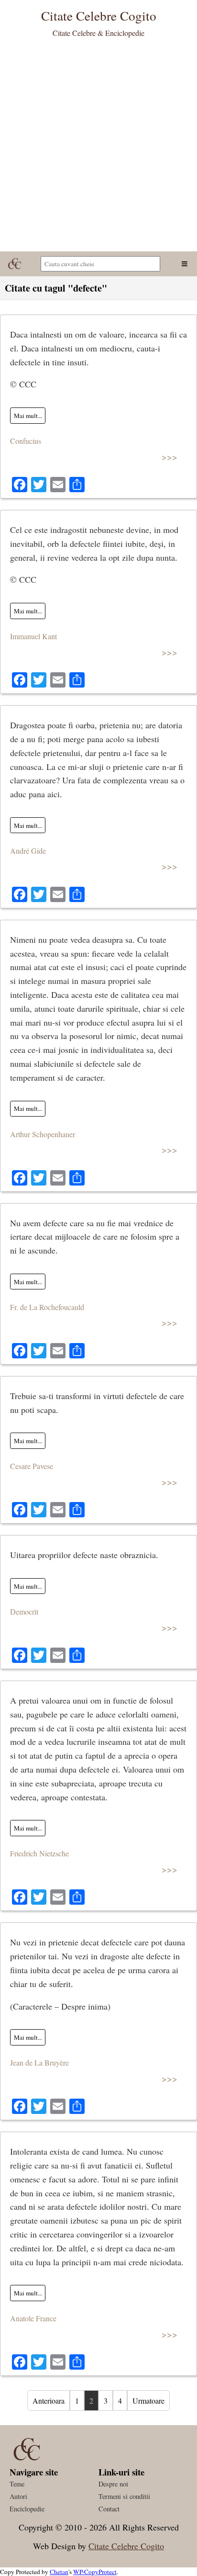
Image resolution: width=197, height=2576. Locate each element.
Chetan (59, 2572)
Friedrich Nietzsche (39, 1853)
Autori (18, 2496)
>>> (170, 457)
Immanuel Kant (33, 636)
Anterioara (49, 2401)
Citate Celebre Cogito (126, 2546)
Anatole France (33, 2318)
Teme (17, 2484)
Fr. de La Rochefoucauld (47, 1307)
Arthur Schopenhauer (43, 1134)
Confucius (26, 441)
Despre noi (113, 2484)
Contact (109, 2509)
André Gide (28, 851)
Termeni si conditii (124, 2496)
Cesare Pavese (32, 1466)
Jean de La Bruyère (39, 2062)
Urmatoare (148, 2401)
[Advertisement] (98, 148)
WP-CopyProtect (95, 2572)
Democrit (24, 1611)
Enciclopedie (27, 2509)
